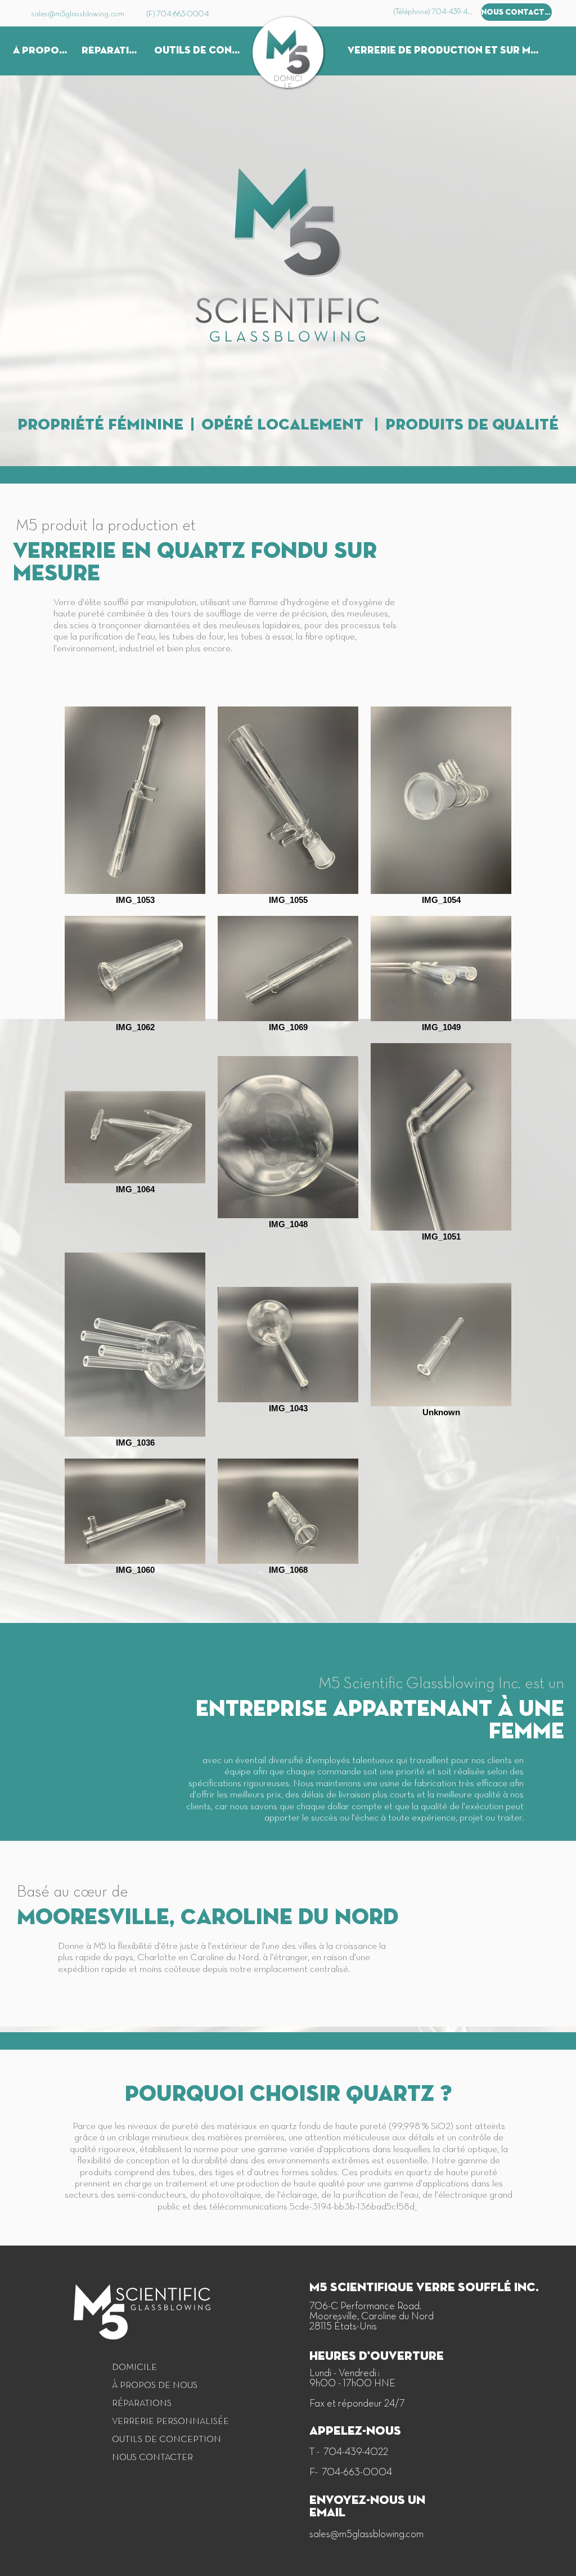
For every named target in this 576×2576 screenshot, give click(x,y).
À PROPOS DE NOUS (155, 2386)
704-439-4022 (355, 2452)
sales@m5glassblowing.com (366, 2535)
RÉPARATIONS (142, 2404)
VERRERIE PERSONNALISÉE (157, 2422)
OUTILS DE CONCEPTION (157, 2440)
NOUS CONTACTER (152, 2458)
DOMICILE (134, 2368)
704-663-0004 (357, 2473)
